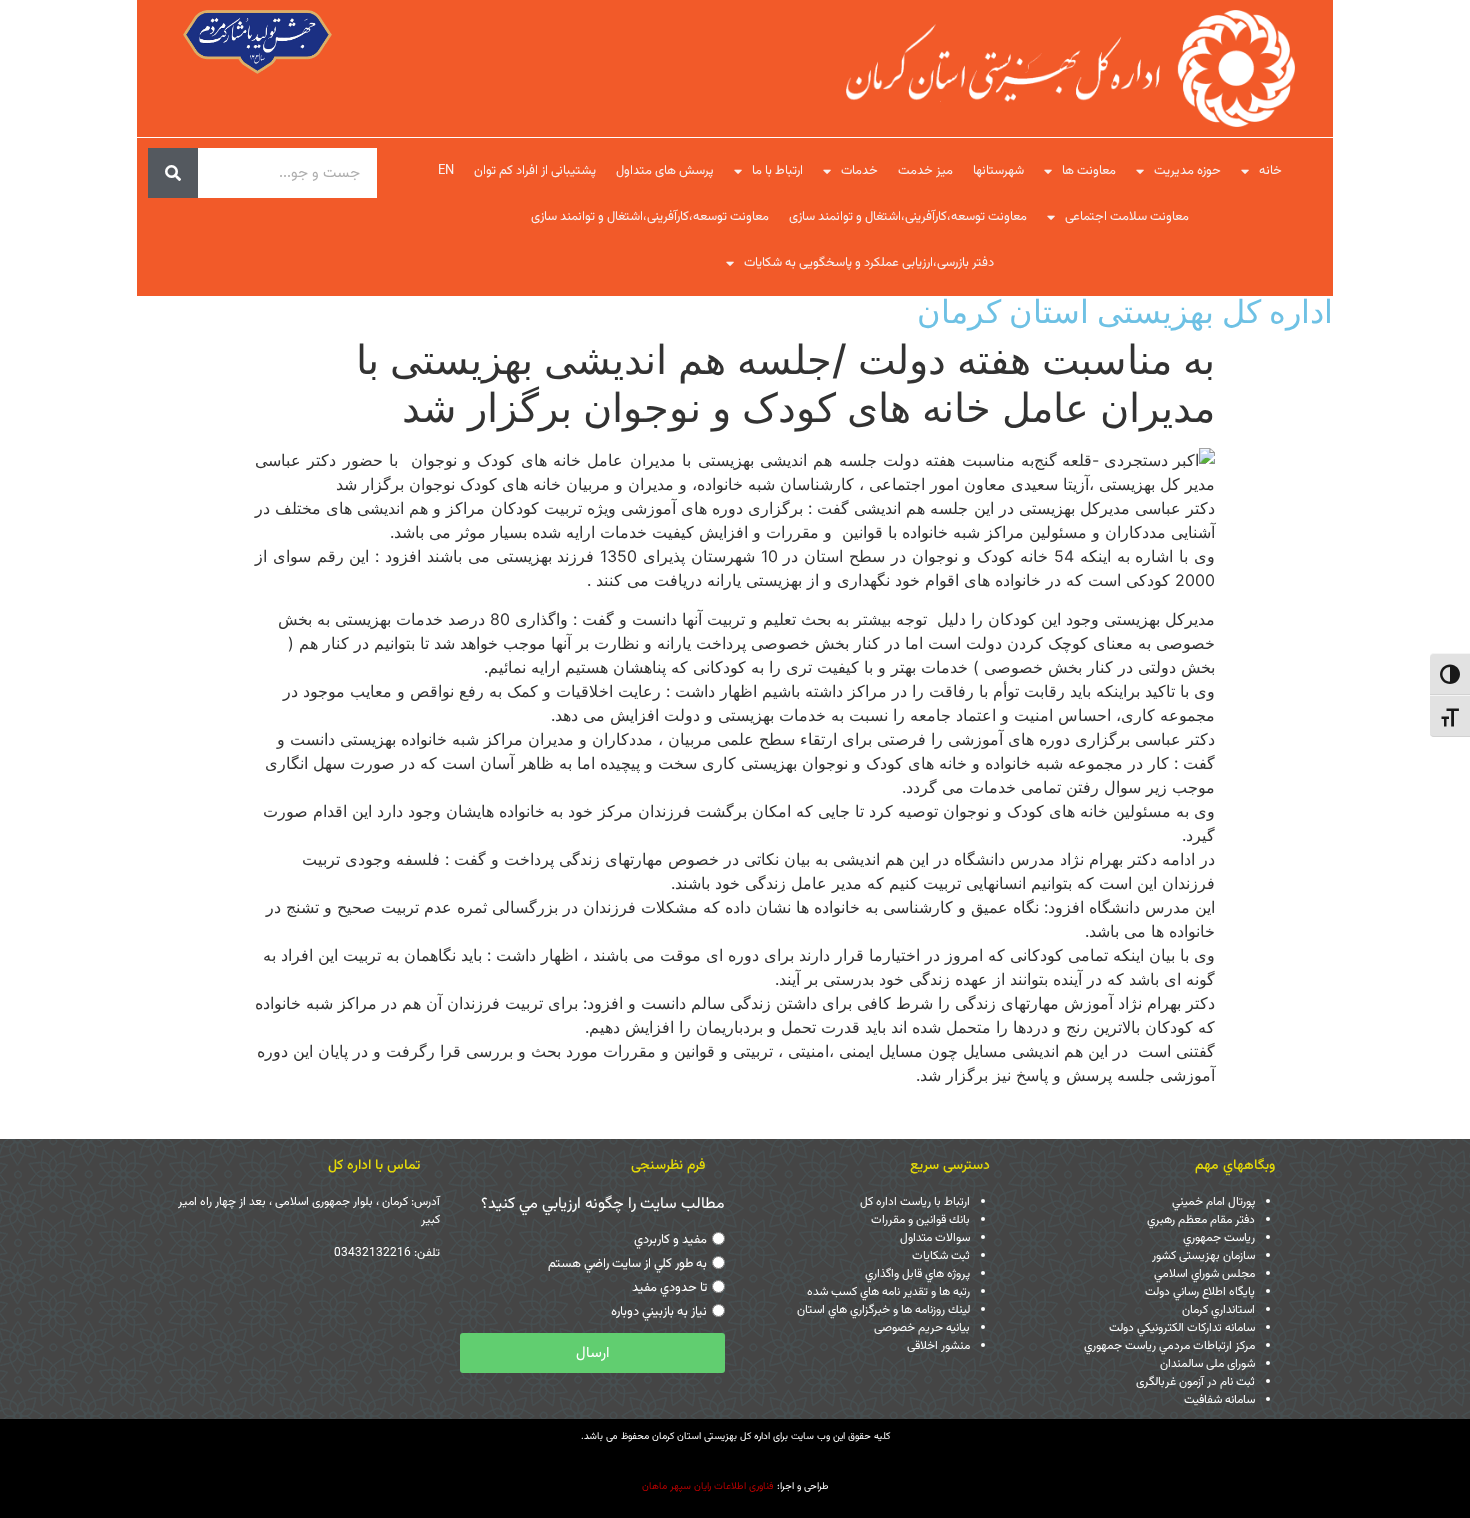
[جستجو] (173, 173)
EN (446, 171)
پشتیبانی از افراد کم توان (535, 171)
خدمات (859, 171)
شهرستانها (998, 171)
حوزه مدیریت (1187, 171)
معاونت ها (1089, 171)
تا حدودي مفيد (669, 1289)
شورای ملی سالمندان (1207, 1364)
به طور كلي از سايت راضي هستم (627, 1265)
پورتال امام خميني (1213, 1202)
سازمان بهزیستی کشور (1203, 1256)
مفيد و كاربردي (670, 1241)
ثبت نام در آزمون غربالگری (1195, 1382)
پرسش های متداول (665, 171)
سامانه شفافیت (1219, 1400)
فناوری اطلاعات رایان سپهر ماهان (708, 1486)
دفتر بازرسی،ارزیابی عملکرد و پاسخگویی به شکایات (869, 263)
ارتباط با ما (777, 171)
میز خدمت (925, 171)
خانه (1270, 171)
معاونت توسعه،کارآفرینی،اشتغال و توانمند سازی (908, 217)
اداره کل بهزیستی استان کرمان (1125, 311)
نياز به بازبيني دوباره (659, 1313)
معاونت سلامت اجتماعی (1127, 217)
